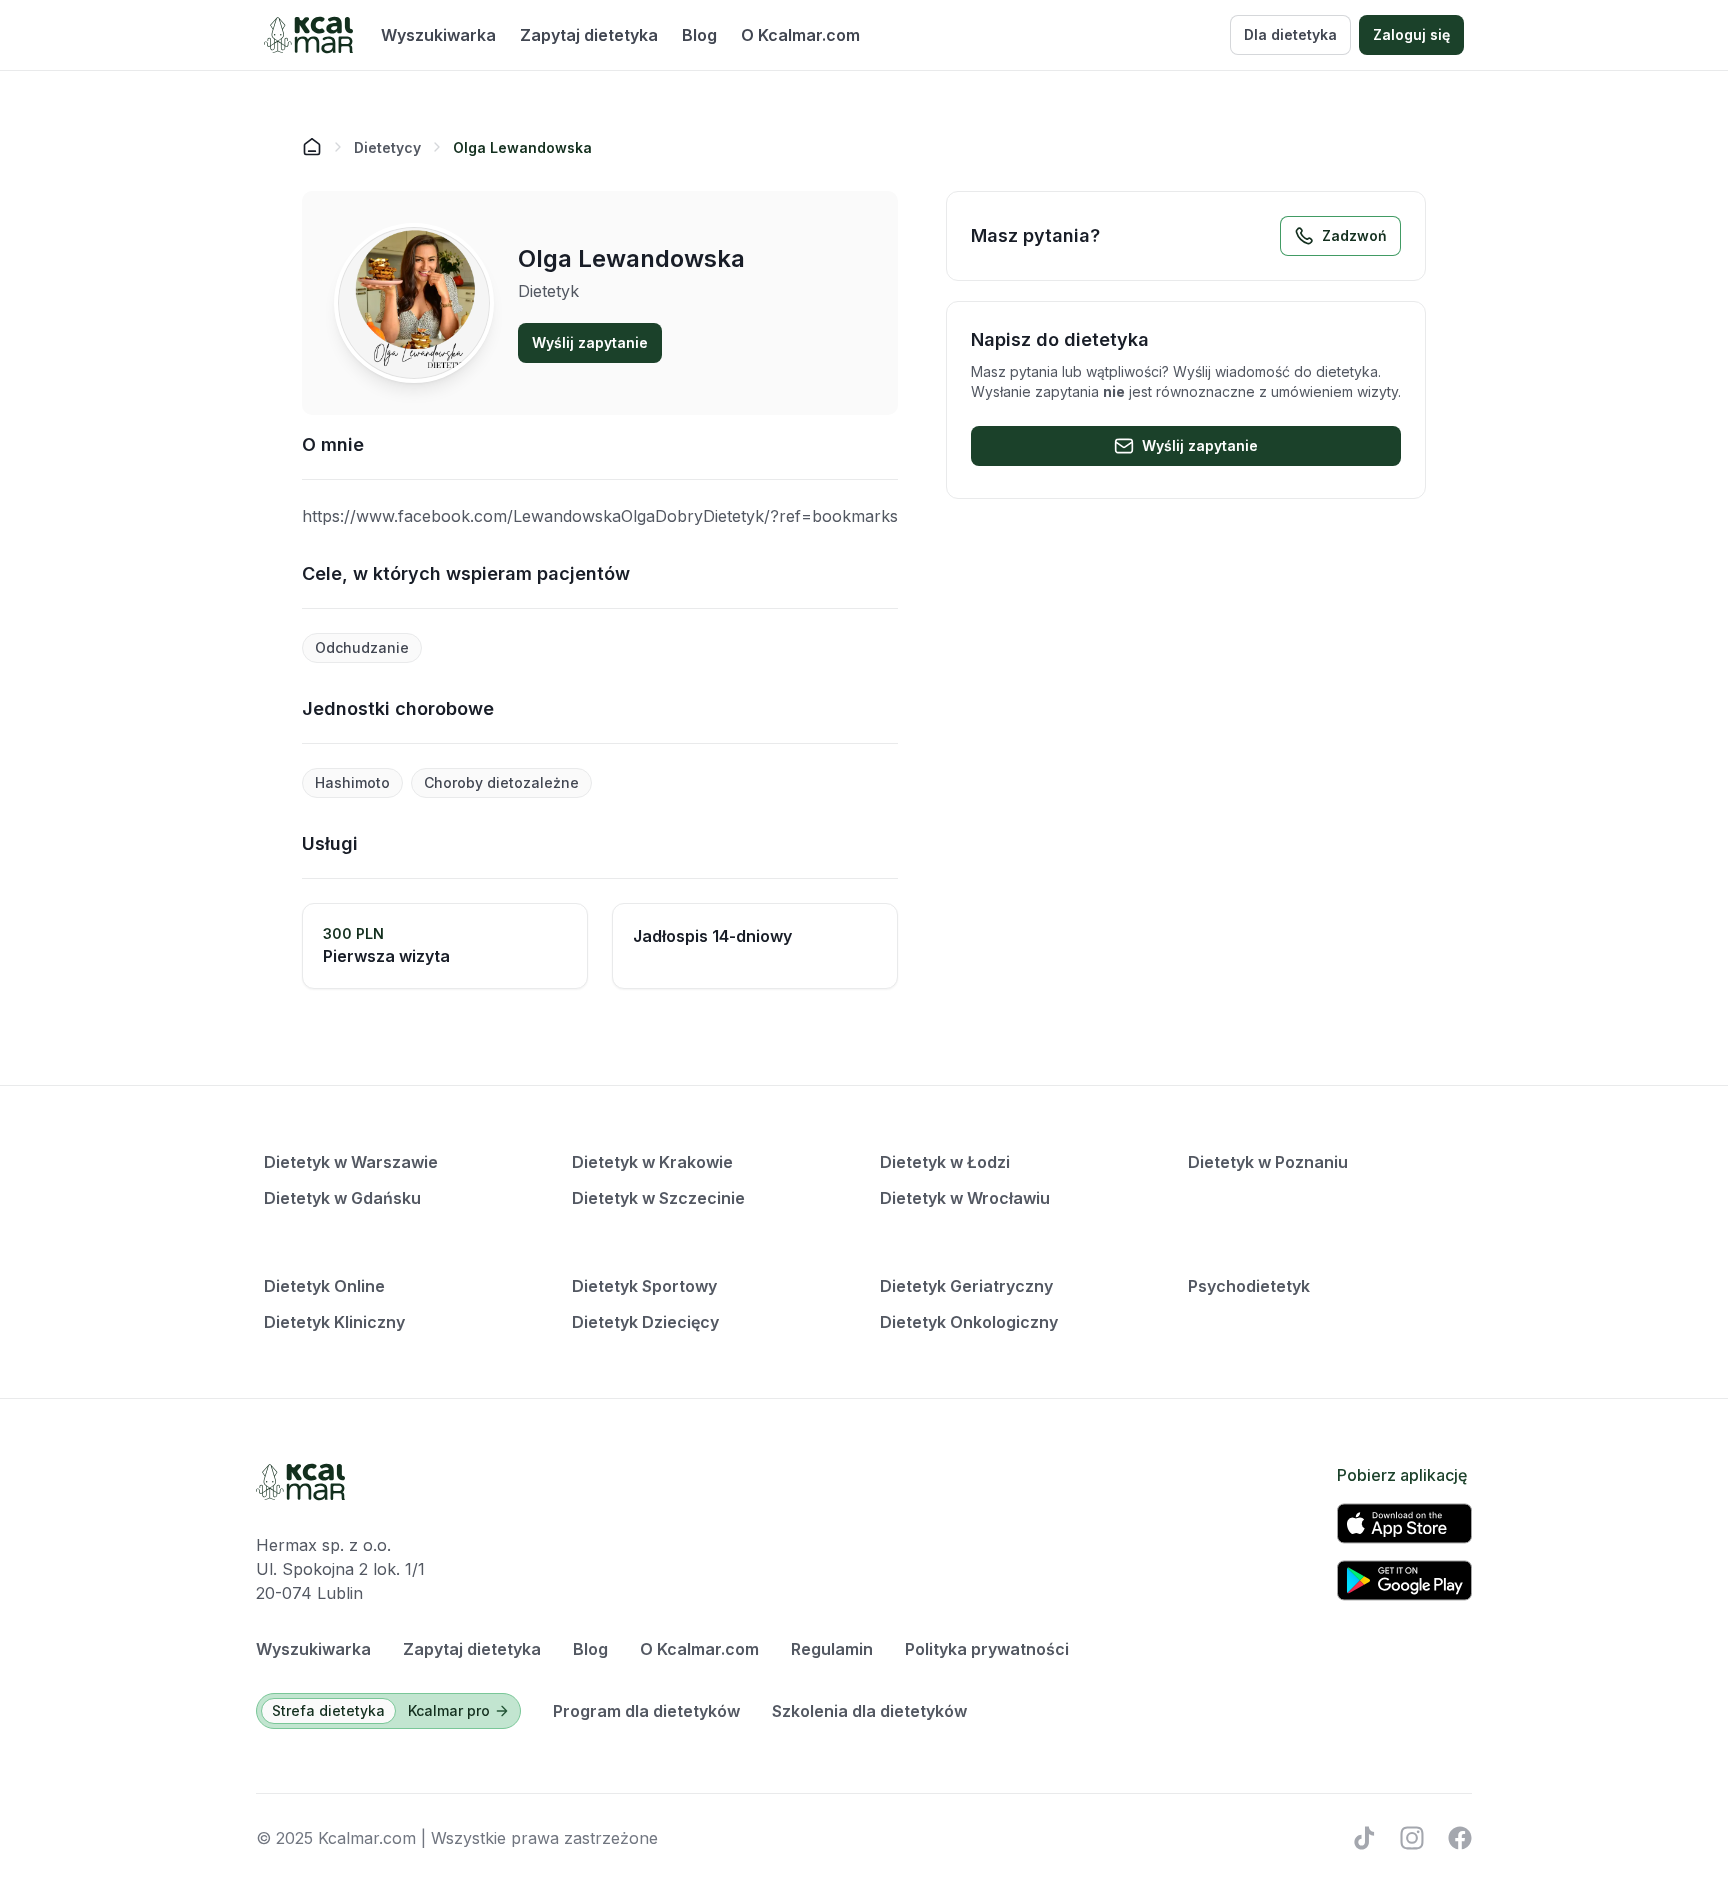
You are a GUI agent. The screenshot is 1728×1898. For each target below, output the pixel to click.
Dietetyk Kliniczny (334, 1322)
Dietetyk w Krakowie (652, 1162)
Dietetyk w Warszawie (351, 1162)
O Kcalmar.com (800, 35)
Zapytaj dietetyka (589, 35)
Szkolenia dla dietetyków (869, 1711)
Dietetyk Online (324, 1286)
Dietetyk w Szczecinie (658, 1198)
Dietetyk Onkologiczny (969, 1322)
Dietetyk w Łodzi (945, 1162)
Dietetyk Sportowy (644, 1286)
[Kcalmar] (308, 35)
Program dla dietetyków (646, 1711)
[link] (522, 147)
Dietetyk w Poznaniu (1268, 1162)
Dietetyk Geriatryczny (966, 1286)
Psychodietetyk (1249, 1286)
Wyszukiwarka (438, 35)
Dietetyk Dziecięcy (645, 1322)
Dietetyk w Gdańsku (342, 1198)
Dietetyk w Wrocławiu (965, 1198)
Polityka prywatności (987, 1649)
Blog (699, 35)
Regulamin (832, 1649)
